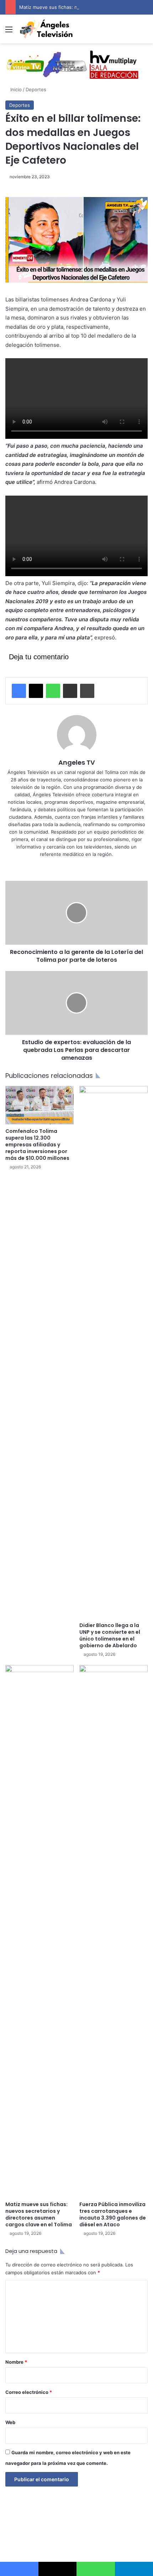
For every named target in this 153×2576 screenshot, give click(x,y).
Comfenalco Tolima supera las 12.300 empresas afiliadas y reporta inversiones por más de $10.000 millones (37, 1145)
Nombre (16, 2362)
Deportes (36, 89)
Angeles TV (77, 762)
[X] (36, 691)
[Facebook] (19, 691)
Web (10, 2422)
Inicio (15, 89)
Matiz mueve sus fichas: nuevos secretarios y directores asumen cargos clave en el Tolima (39, 2214)
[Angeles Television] (46, 29)
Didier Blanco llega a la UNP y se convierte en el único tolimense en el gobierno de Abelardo (110, 1635)
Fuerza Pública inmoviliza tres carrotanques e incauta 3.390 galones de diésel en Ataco (113, 2214)
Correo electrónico (29, 2392)
